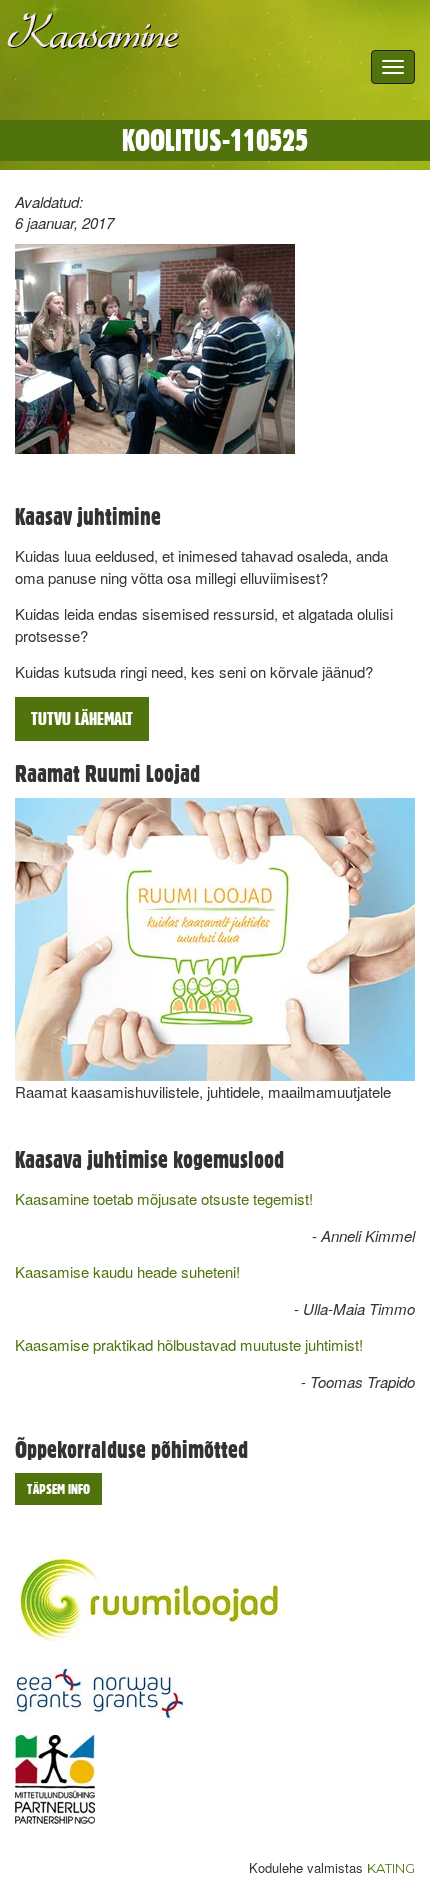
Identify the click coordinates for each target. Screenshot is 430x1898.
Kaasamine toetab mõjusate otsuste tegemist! (164, 1198)
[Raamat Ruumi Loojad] (215, 939)
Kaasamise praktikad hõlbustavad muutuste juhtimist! (189, 1344)
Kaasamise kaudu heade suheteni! (127, 1271)
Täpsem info (58, 1489)
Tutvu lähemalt (82, 718)
